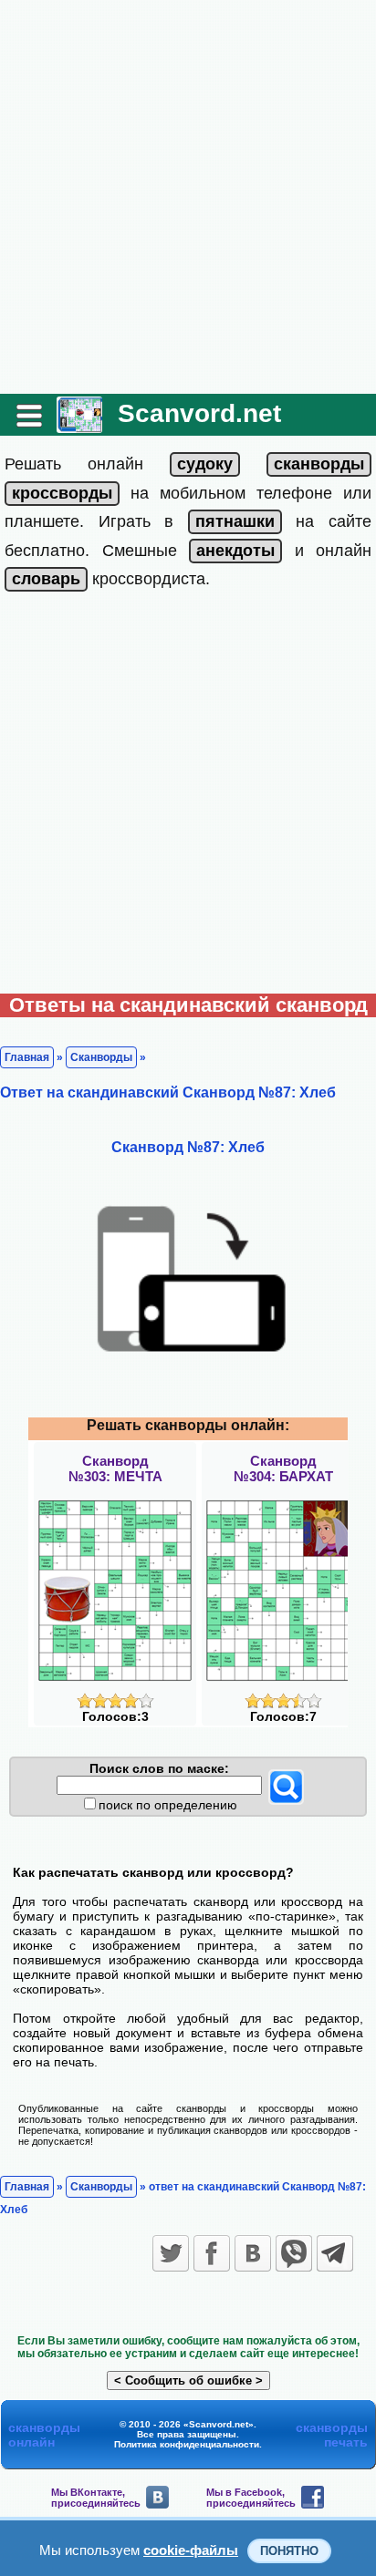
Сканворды (101, 1057)
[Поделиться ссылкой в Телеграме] (335, 2253)
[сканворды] (319, 464)
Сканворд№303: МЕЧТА (115, 1468)
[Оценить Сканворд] (115, 1704)
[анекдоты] (235, 551)
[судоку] (205, 464)
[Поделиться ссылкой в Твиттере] (171, 2253)
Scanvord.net (199, 413)
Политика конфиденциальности (187, 2444)
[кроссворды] (62, 493)
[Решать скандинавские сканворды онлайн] (79, 426)
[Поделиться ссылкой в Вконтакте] (253, 2253)
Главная (27, 1057)
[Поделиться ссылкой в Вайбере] (294, 2253)
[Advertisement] (188, 197)
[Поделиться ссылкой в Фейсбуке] (212, 2253)
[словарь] (46, 579)
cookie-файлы (191, 2550)
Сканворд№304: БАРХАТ (283, 1468)
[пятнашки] (235, 521)
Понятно (289, 2551)
